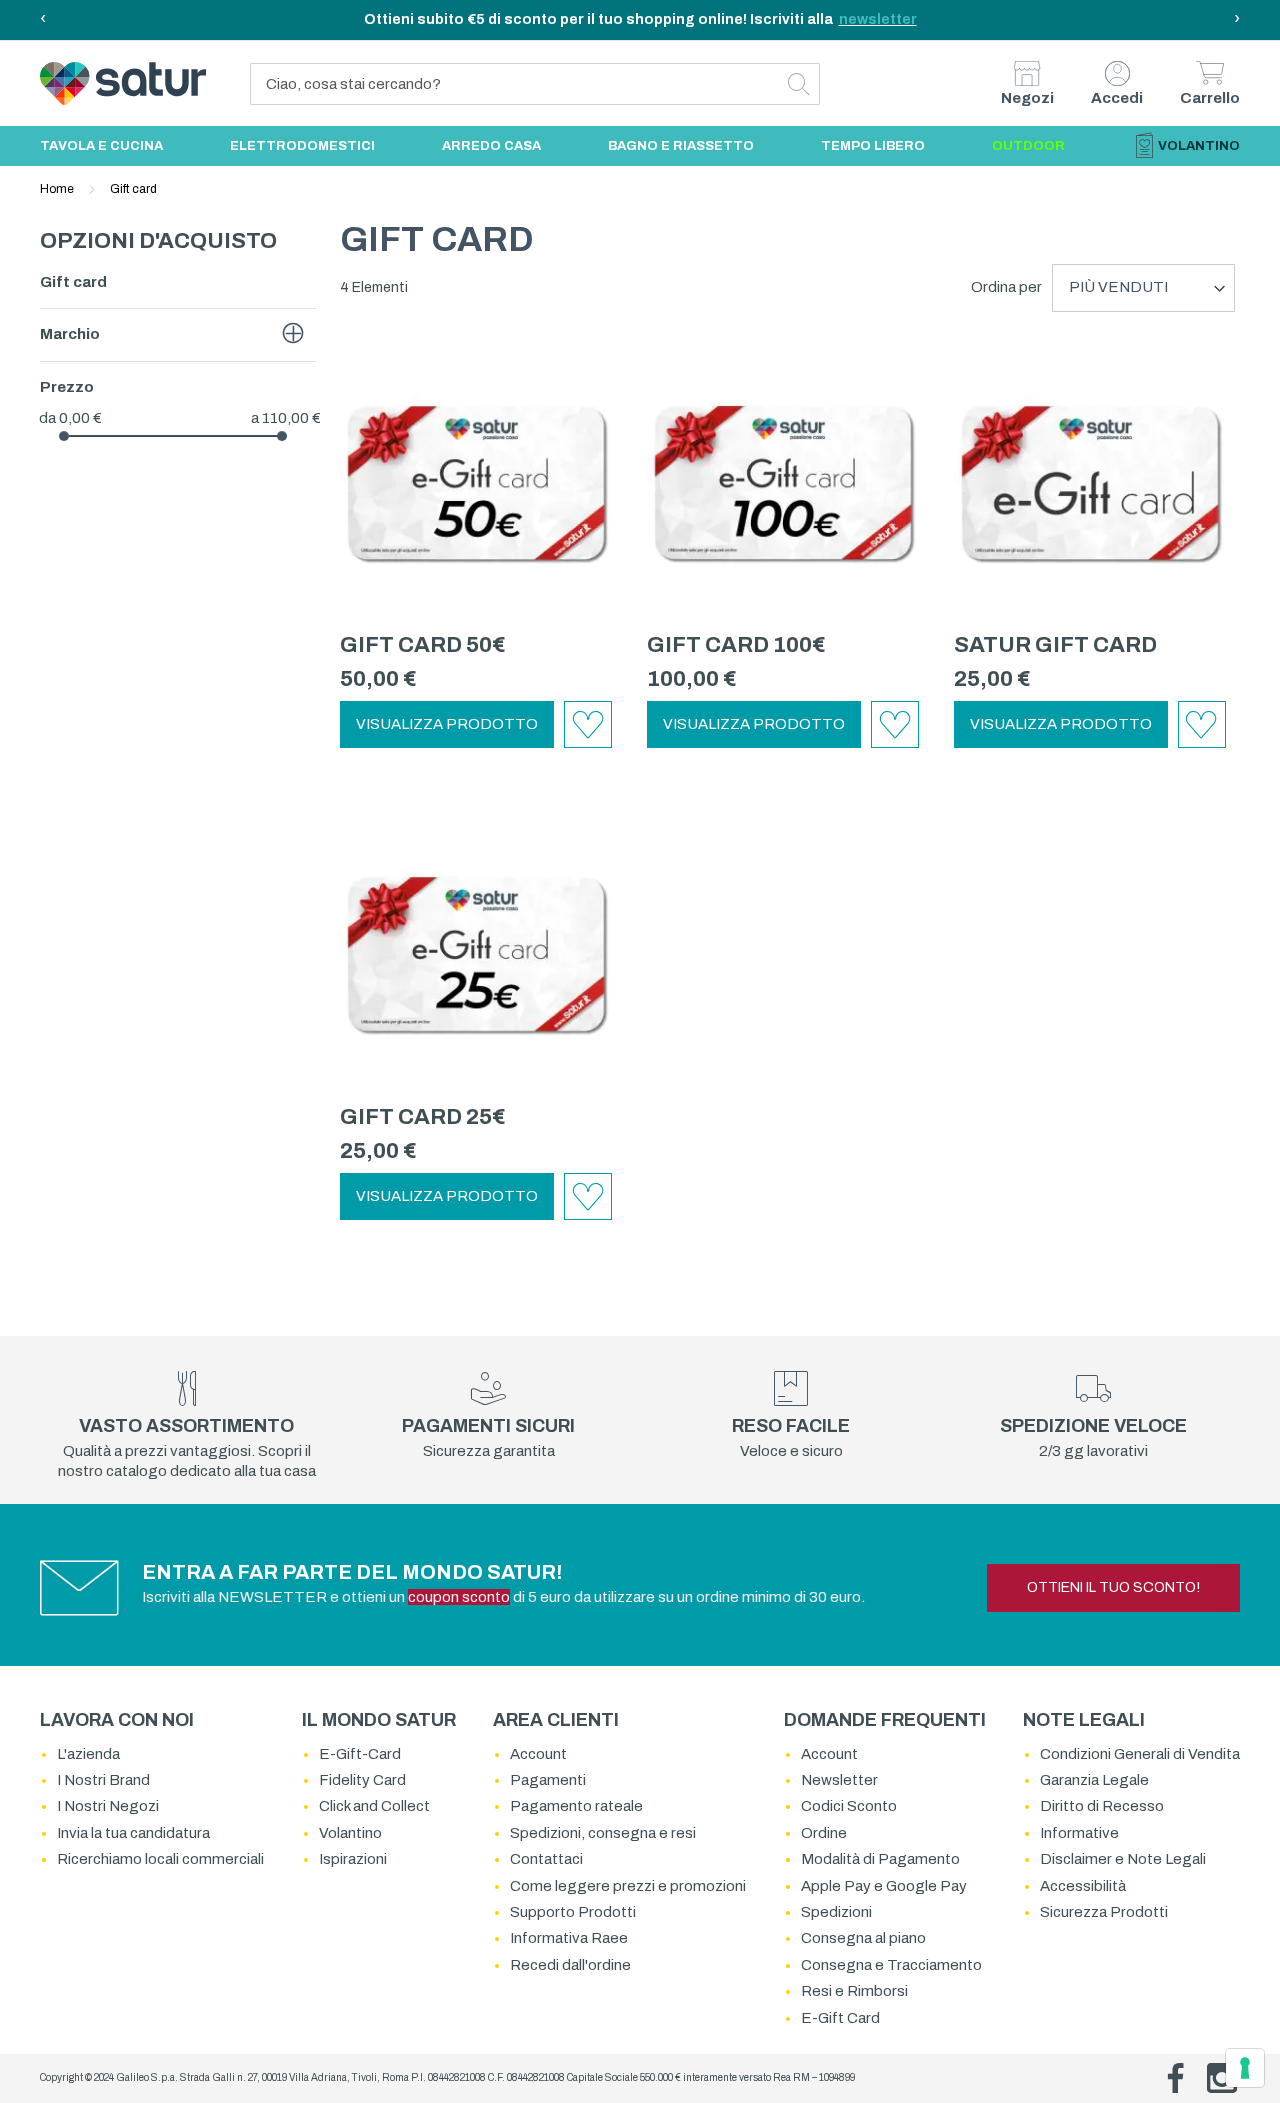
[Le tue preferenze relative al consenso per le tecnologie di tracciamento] (1245, 2068)
